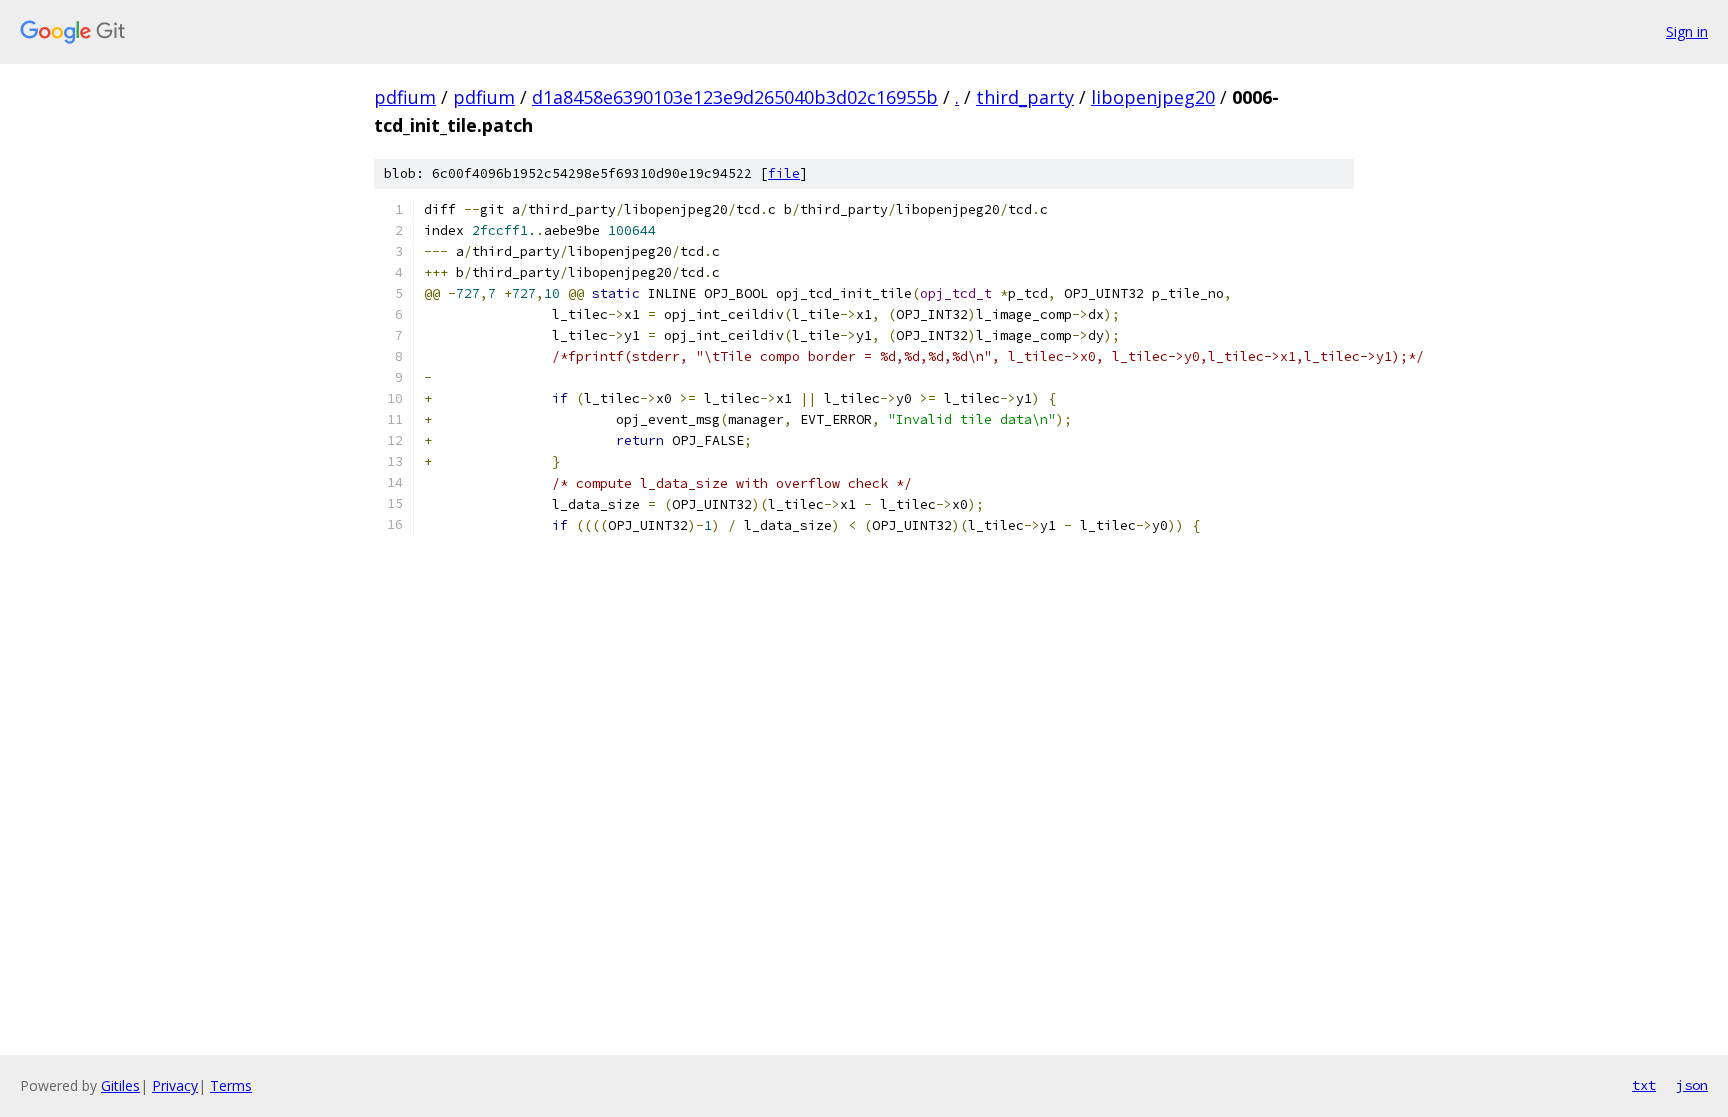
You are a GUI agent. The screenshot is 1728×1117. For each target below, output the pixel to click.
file (784, 173)
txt (1644, 1085)
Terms (231, 1085)
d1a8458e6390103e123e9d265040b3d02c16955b (735, 97)
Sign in (1687, 31)
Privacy (175, 1085)
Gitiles (120, 1085)
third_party (1025, 97)
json (1692, 1085)
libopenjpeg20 (1153, 97)
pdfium (405, 97)
